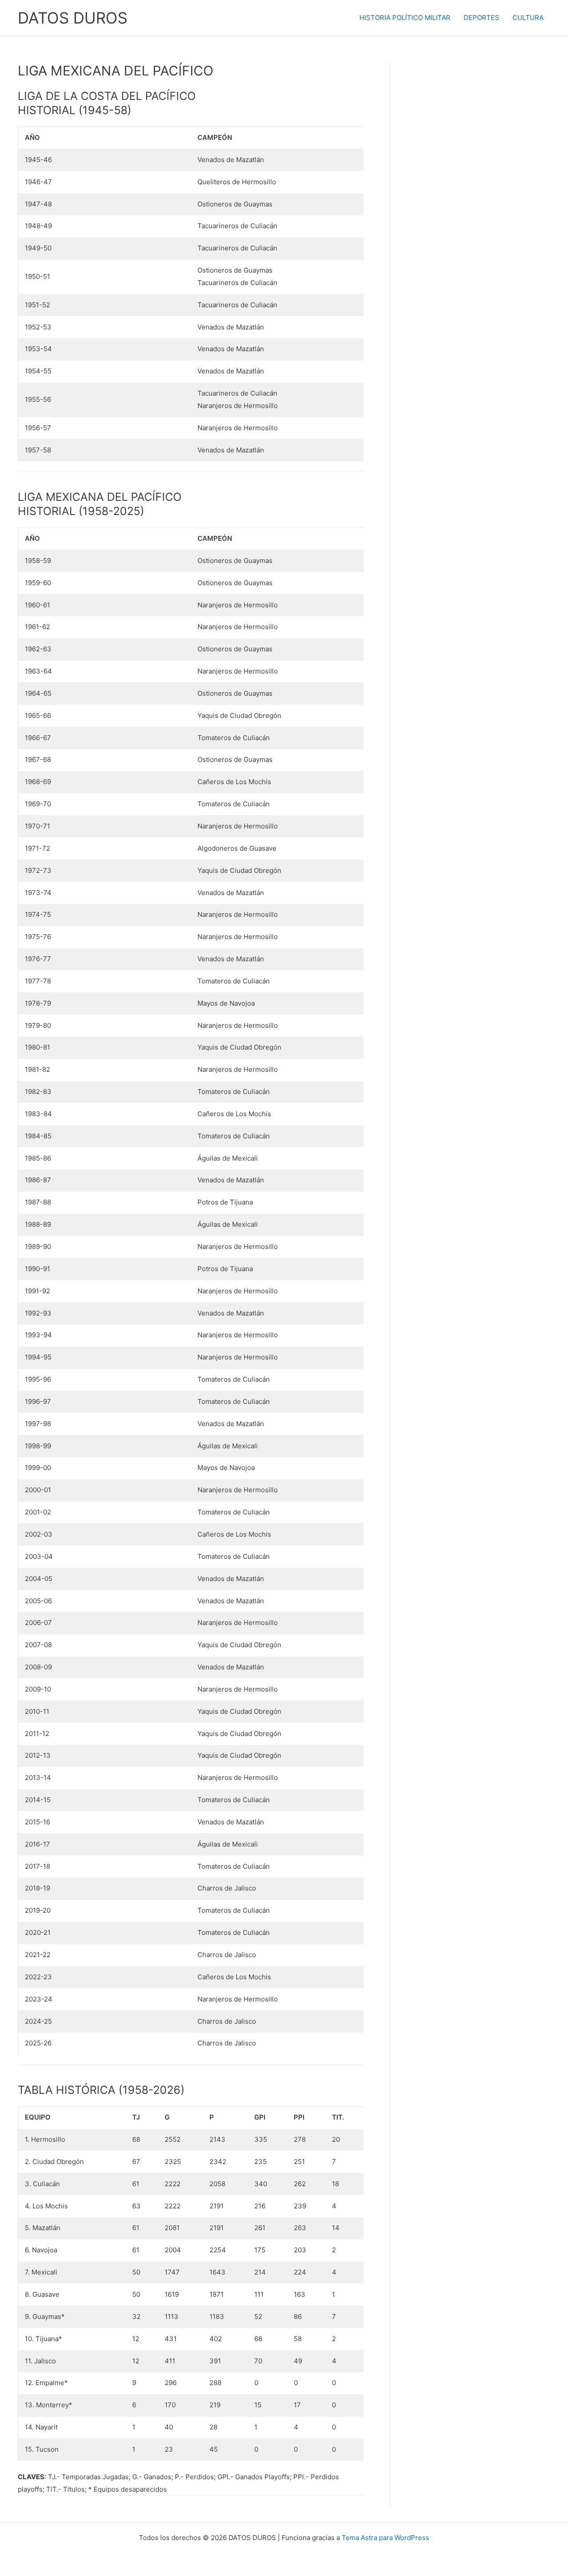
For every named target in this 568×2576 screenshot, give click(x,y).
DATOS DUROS (73, 18)
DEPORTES (481, 18)
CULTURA (528, 18)
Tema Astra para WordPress (385, 2538)
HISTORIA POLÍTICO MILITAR (405, 18)
